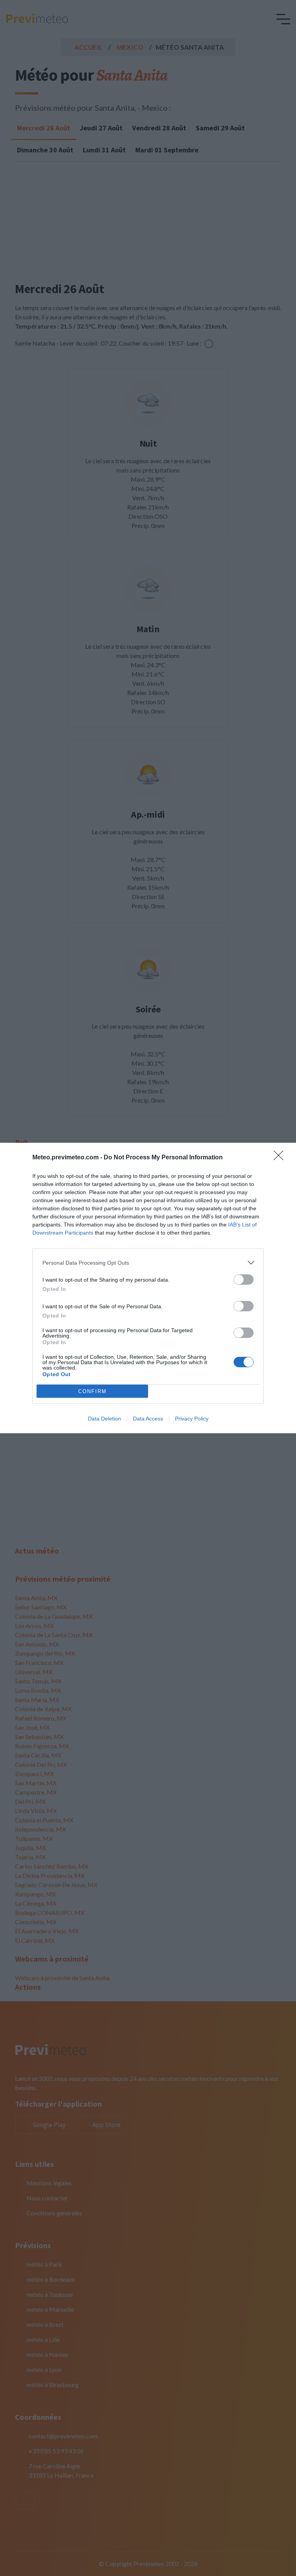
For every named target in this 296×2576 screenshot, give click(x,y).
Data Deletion (104, 1419)
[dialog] (148, 1288)
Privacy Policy (192, 1419)
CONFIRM (92, 1391)
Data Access (148, 1419)
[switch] (244, 1280)
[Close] (281, 1158)
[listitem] (148, 1263)
